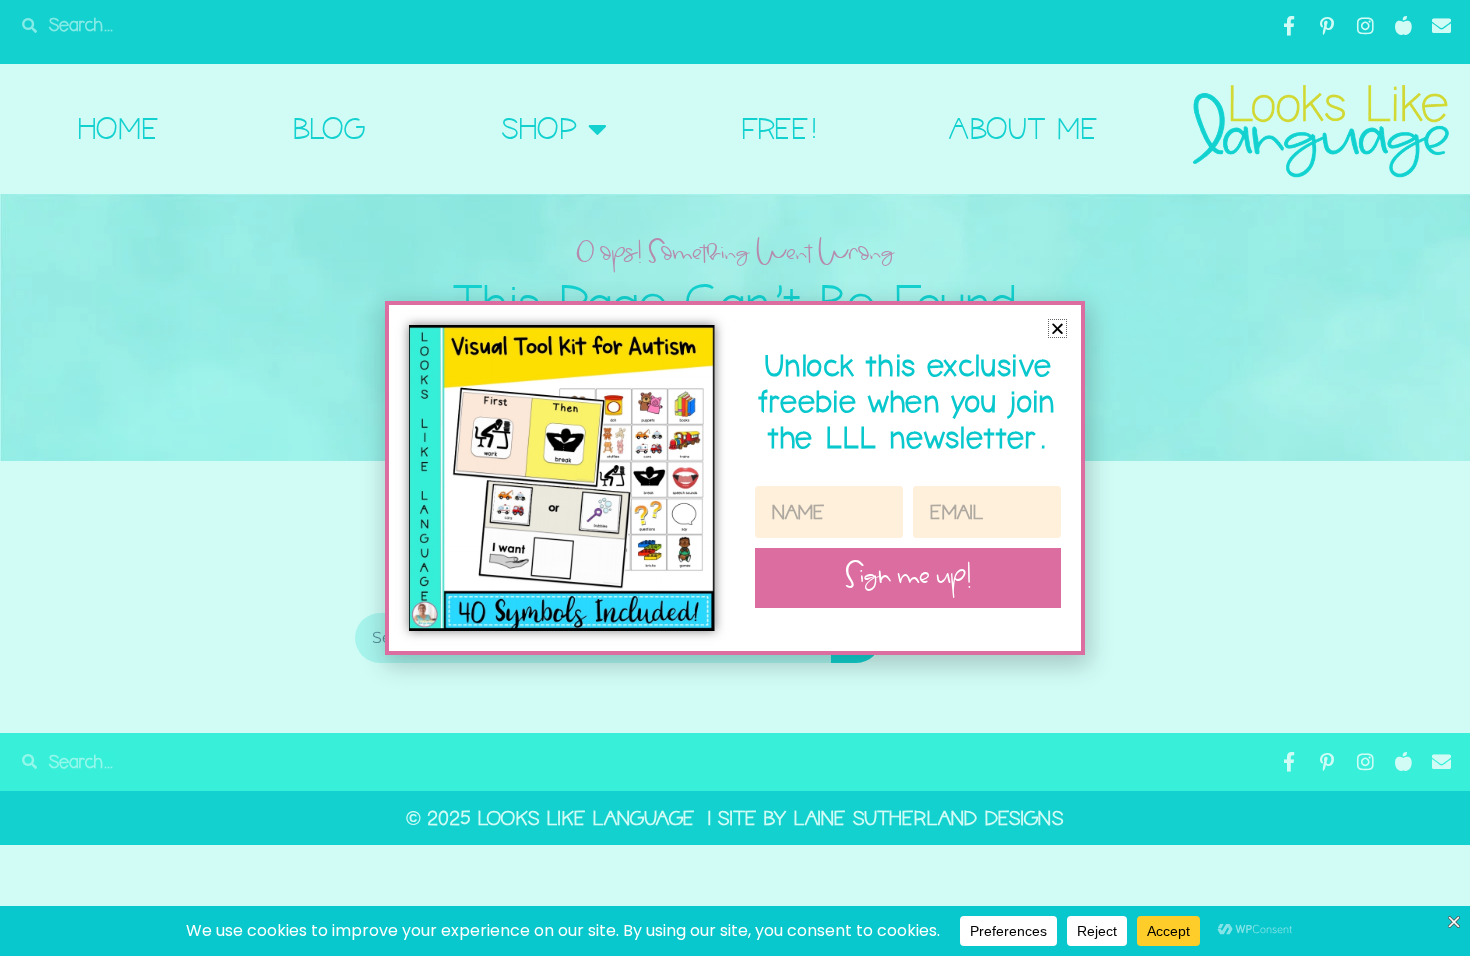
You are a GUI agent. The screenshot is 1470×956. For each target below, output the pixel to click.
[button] (1057, 328)
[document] (735, 478)
